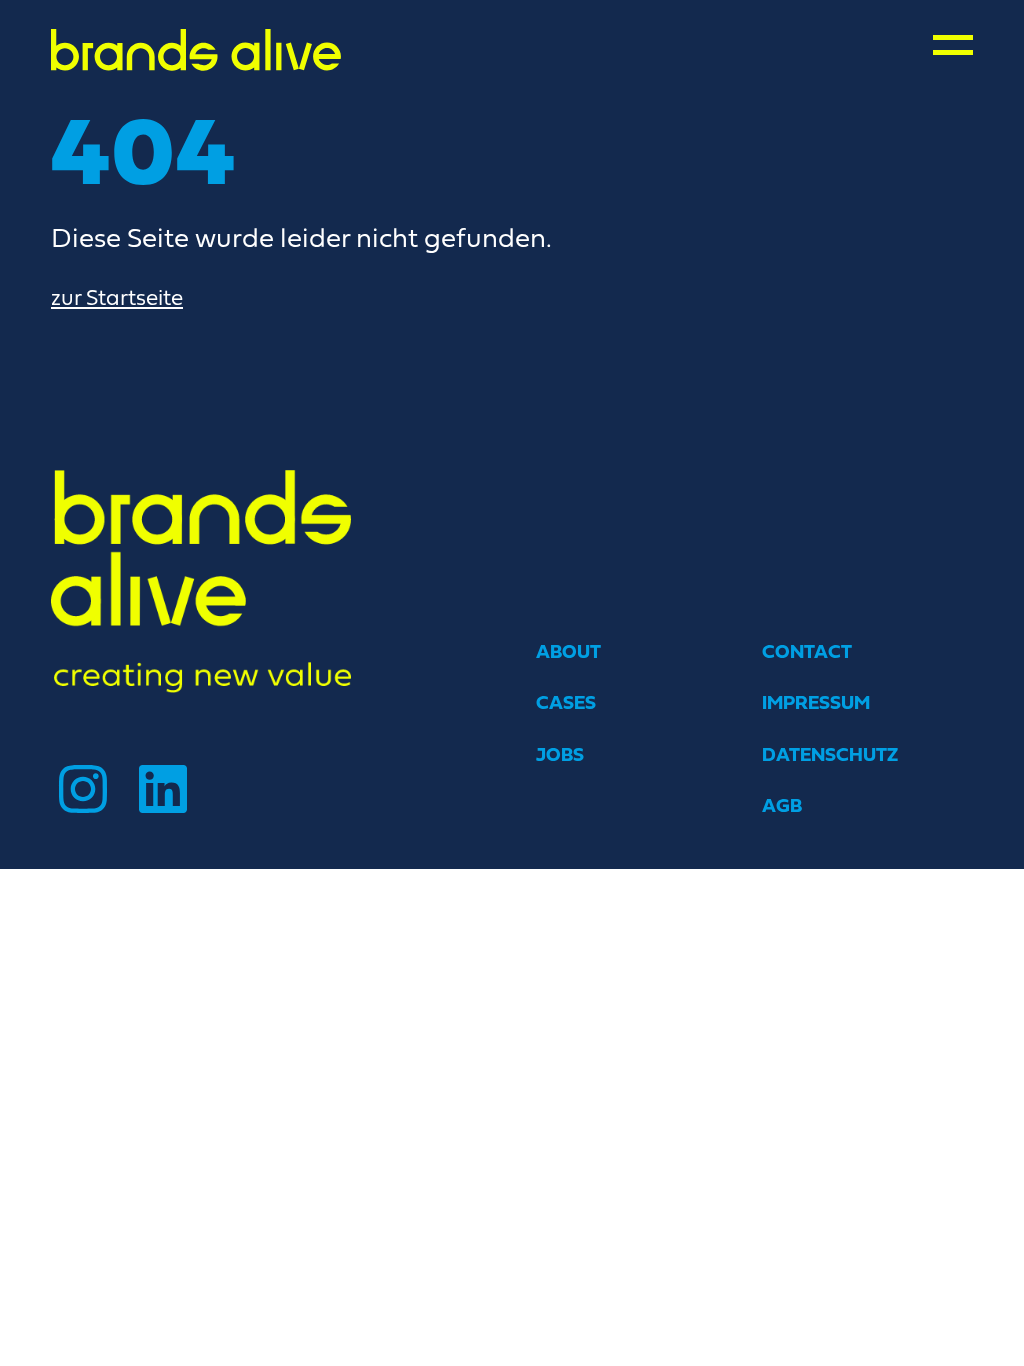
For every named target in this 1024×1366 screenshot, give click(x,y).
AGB (782, 805)
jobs (560, 754)
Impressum (816, 702)
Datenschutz (830, 754)
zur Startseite (117, 297)
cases (566, 702)
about (568, 651)
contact (807, 651)
